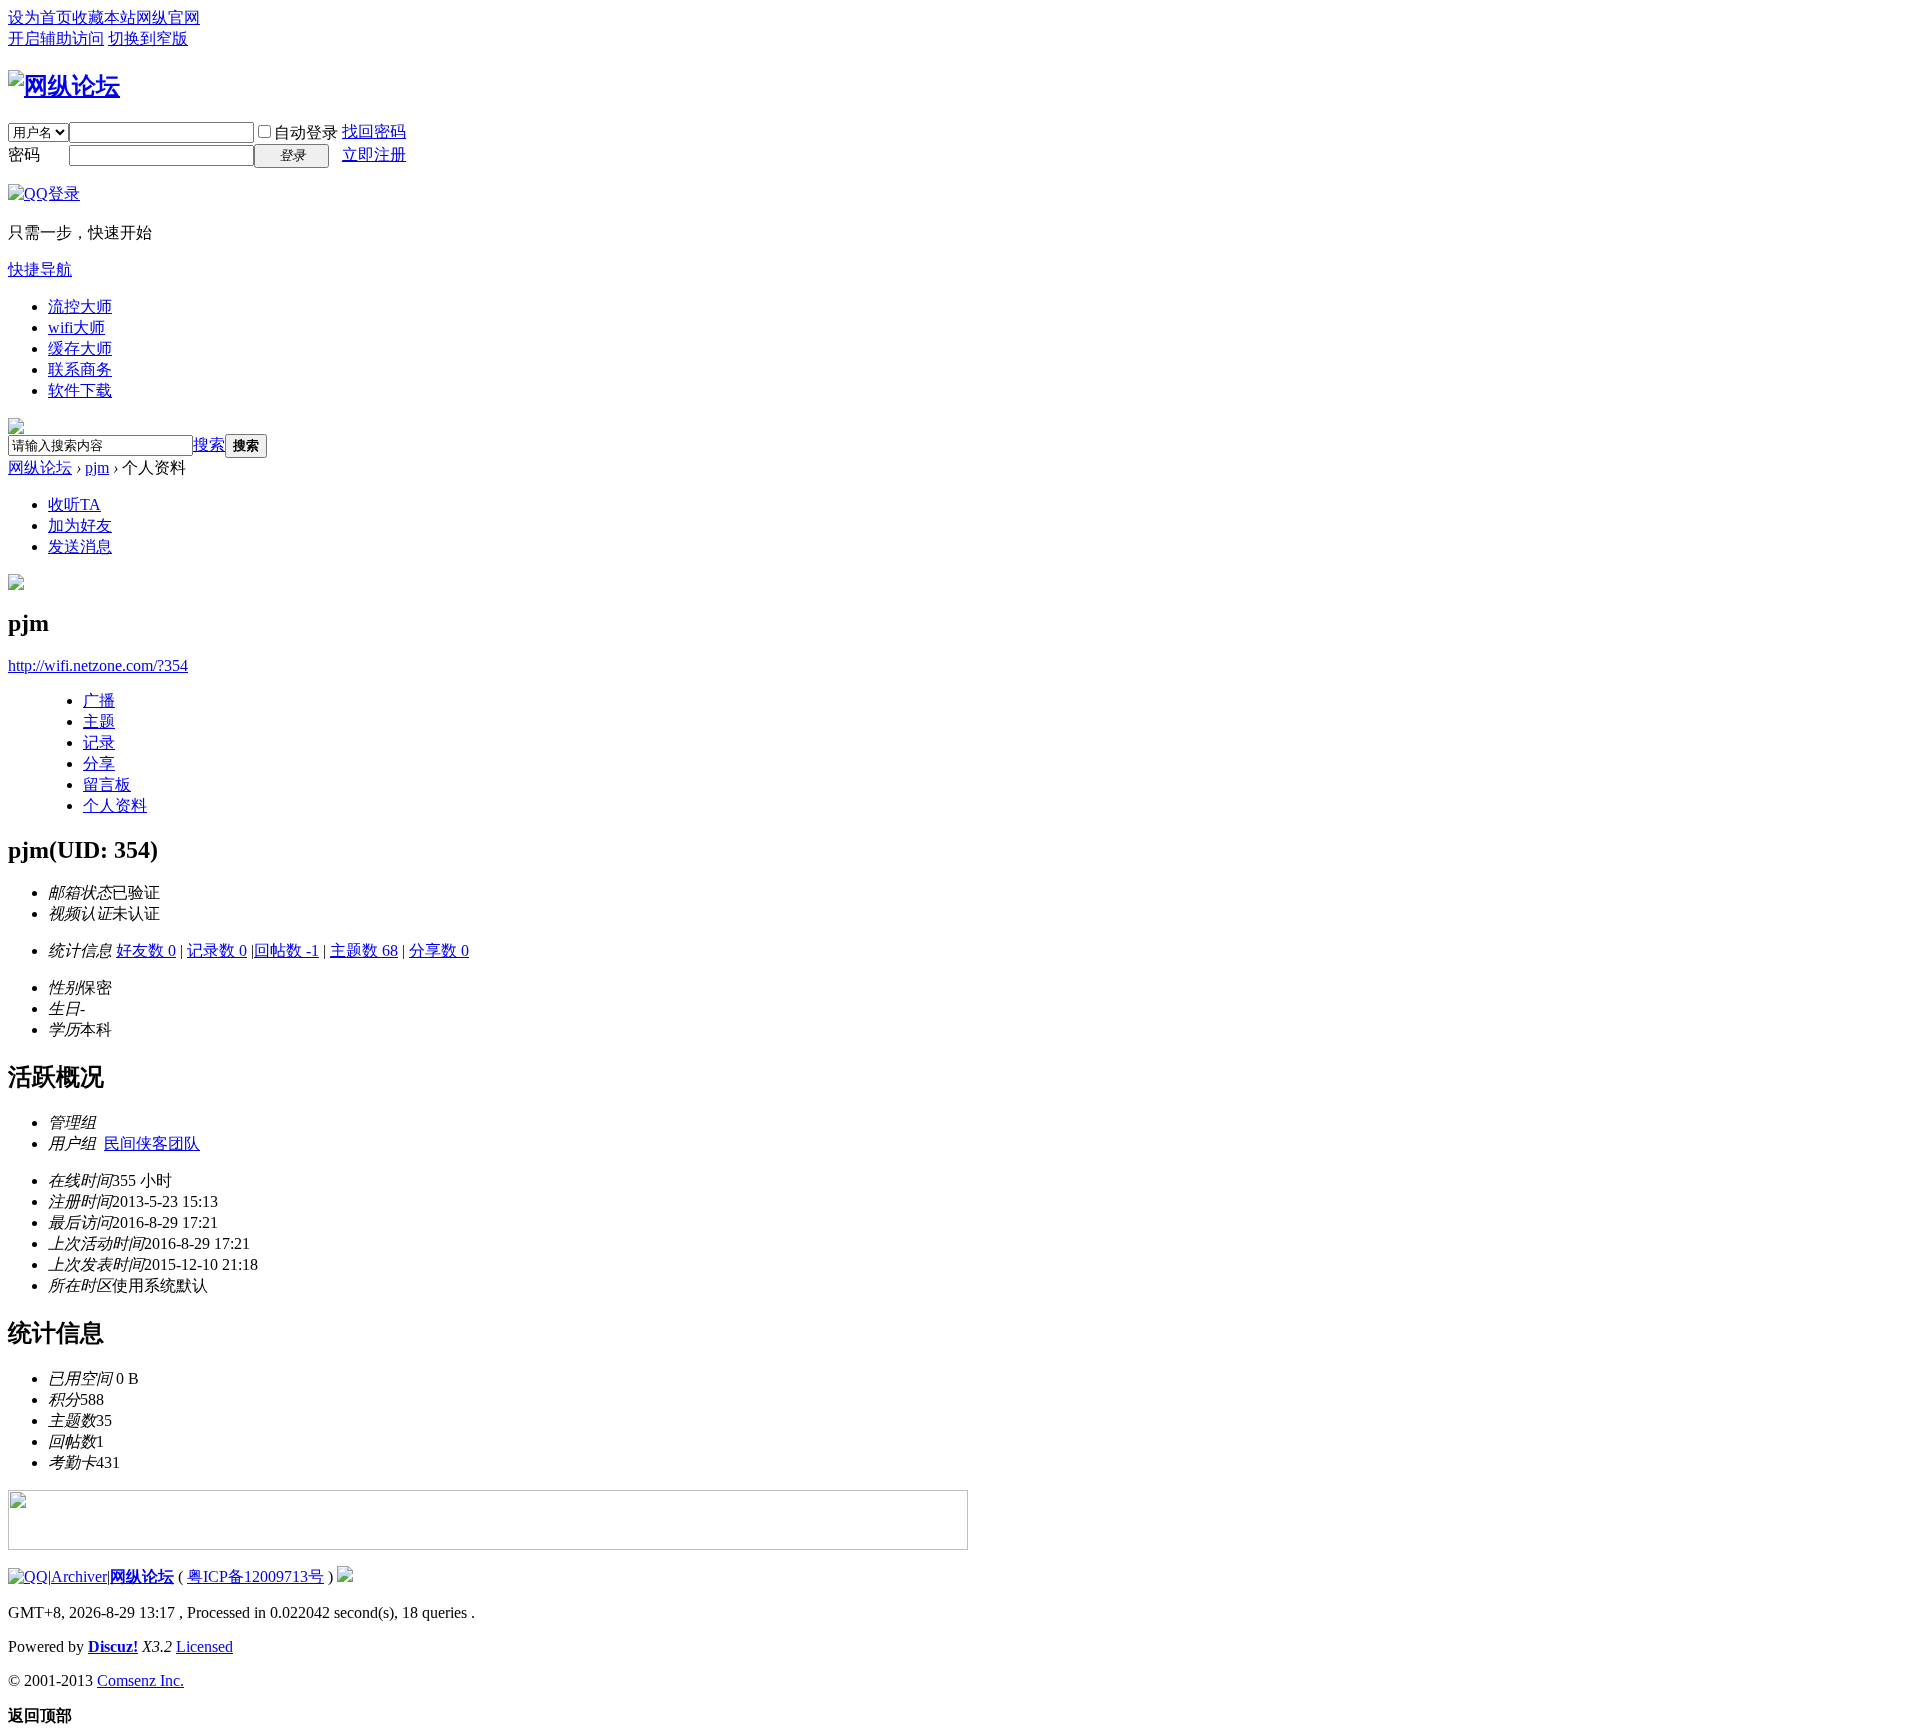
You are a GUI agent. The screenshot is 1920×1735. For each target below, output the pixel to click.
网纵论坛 (40, 467)
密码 (24, 154)
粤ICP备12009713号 (255, 1576)
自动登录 (306, 132)
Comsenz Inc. (140, 1680)
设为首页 (40, 17)
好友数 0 (146, 950)
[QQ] (28, 1576)
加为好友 (80, 525)
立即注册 (374, 154)
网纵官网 (168, 17)
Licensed (204, 1646)
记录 (99, 742)
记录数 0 (217, 950)
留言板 (107, 784)
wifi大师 (76, 327)
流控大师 (80, 306)
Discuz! (113, 1646)
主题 (99, 721)
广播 (99, 700)
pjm (97, 467)
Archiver (79, 1576)
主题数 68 (364, 950)
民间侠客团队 (152, 1143)
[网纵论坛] (64, 86)
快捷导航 (40, 269)
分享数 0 (439, 950)
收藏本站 (104, 17)
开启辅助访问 (56, 38)
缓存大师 (80, 348)
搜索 (209, 444)
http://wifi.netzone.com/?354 (98, 665)
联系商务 (80, 369)
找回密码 (374, 131)
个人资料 (115, 805)
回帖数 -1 (286, 950)
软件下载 (80, 390)
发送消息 (80, 546)
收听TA (74, 504)
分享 (99, 763)
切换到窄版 (148, 38)
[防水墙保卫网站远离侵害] (345, 1576)
